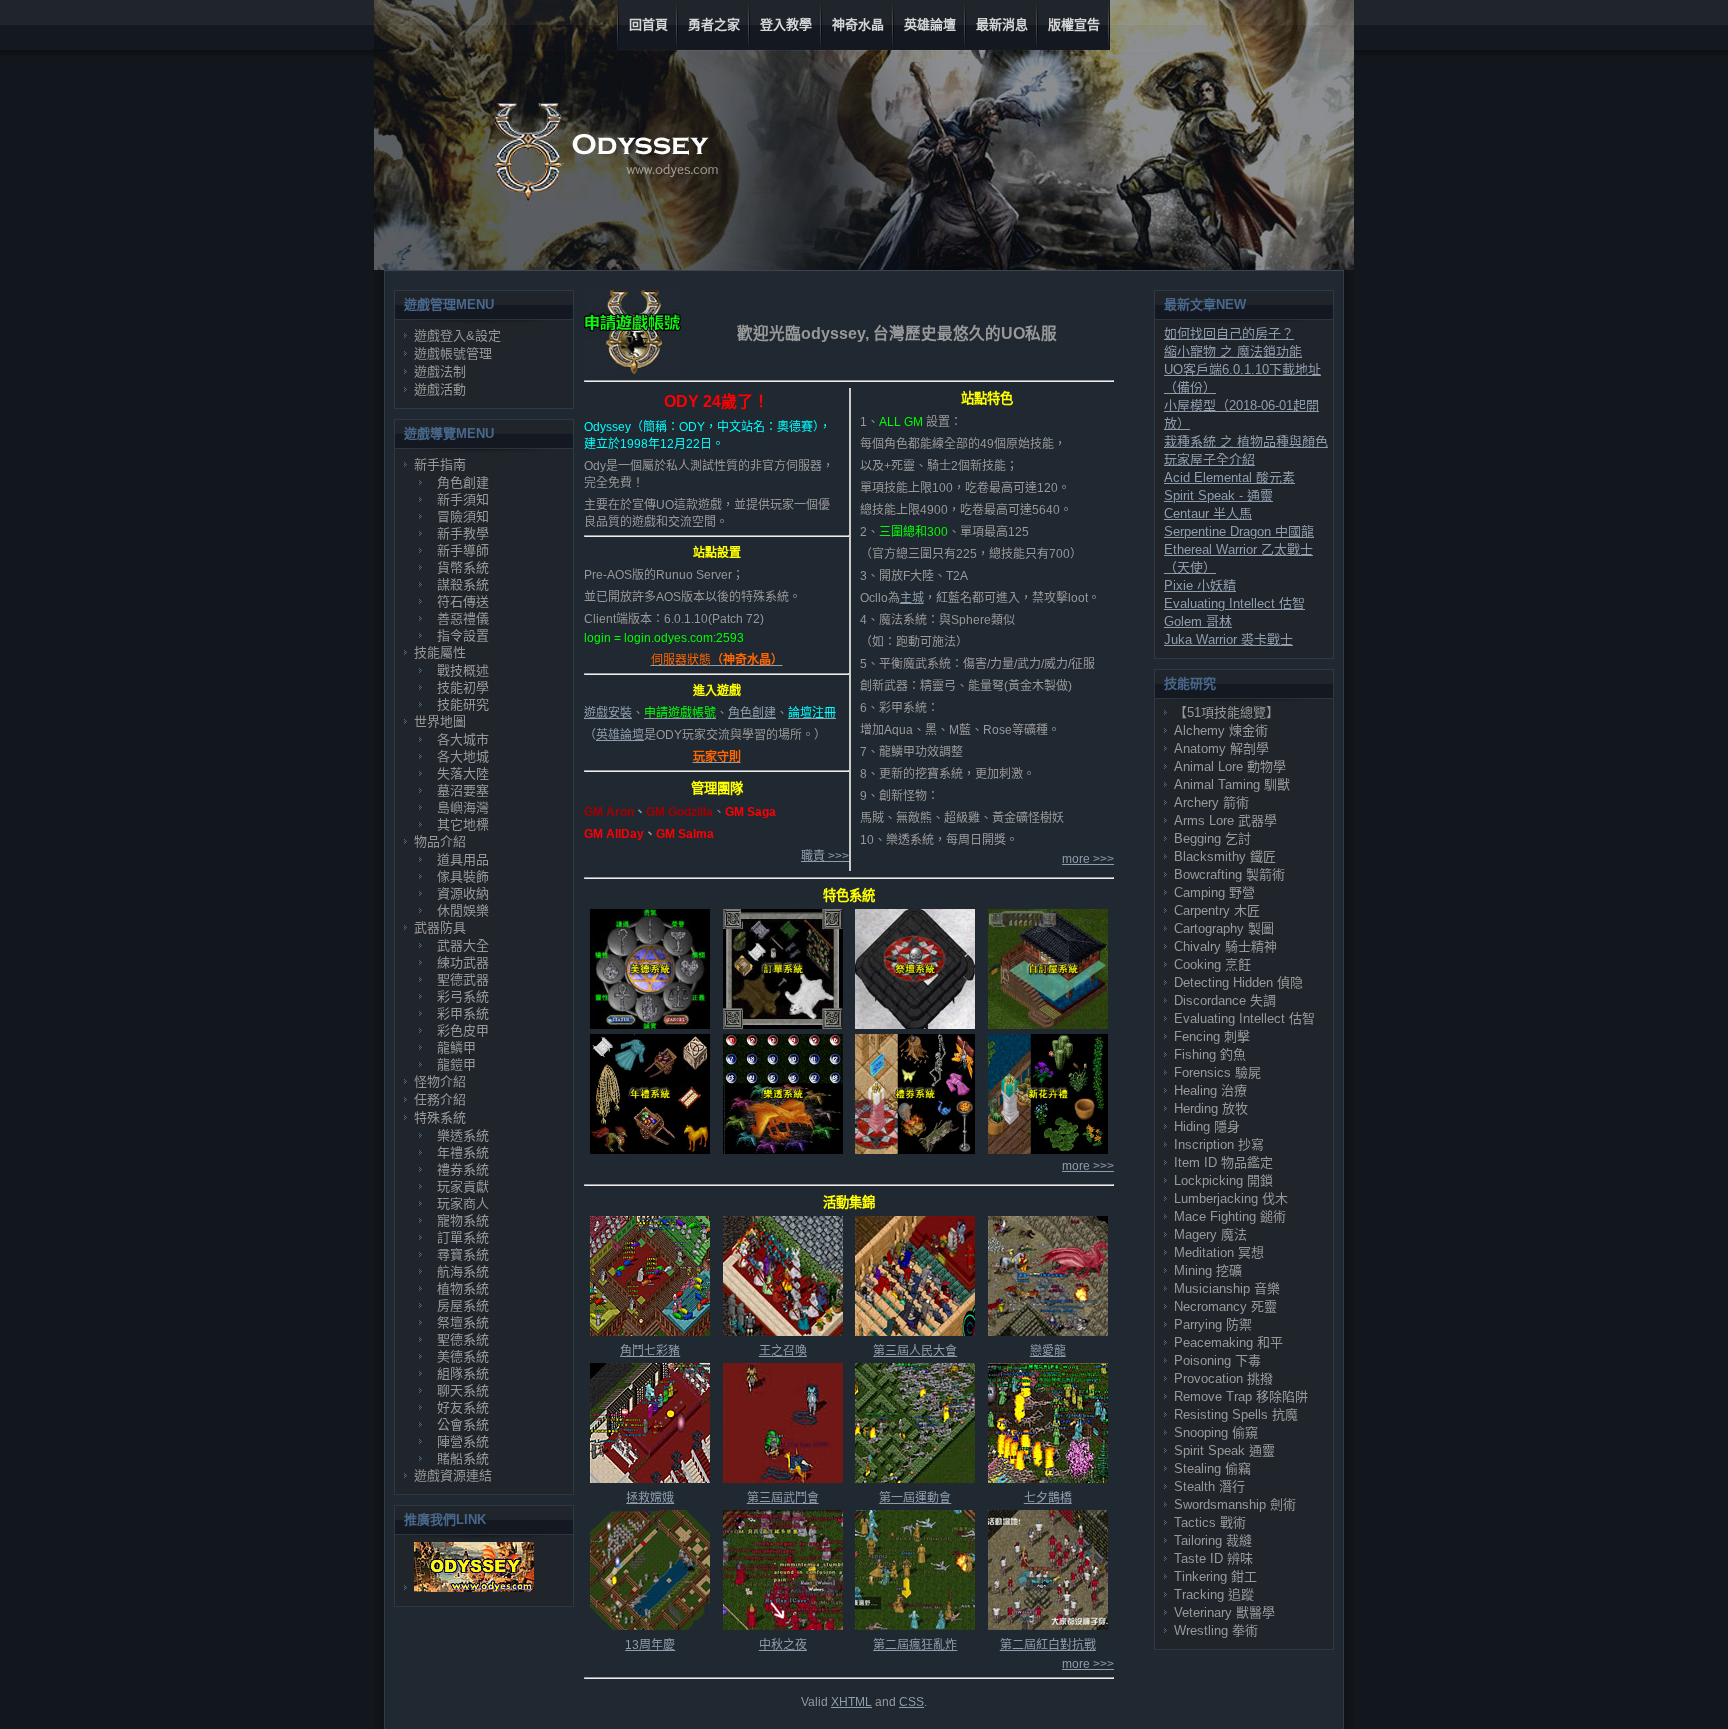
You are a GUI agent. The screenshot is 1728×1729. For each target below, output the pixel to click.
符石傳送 (463, 601)
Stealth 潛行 (1209, 1486)
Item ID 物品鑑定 (1223, 1162)
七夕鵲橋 (1048, 1498)
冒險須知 (463, 516)
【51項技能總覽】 (1226, 712)
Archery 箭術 (1211, 802)
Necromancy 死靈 (1225, 1306)
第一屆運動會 (915, 1498)
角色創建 (463, 482)
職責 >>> (825, 856)
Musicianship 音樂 (1227, 1288)
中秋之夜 (783, 1645)
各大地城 (463, 756)
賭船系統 (463, 1458)
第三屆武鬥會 (783, 1498)
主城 (912, 598)
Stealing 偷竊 (1212, 1468)
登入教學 (786, 24)
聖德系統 (463, 1339)
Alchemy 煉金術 (1221, 730)
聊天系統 (463, 1390)
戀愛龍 (1048, 1351)
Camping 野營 (1214, 892)
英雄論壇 (930, 24)
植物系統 (463, 1288)
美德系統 (463, 1356)
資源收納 (463, 893)
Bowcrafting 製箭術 (1229, 874)
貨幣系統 (463, 567)
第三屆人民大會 (915, 1351)
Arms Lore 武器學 (1225, 820)
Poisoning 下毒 (1217, 1360)
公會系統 (463, 1424)
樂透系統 (463, 1135)
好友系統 (463, 1407)
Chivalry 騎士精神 (1225, 946)
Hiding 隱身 (1207, 1126)
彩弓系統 (463, 996)
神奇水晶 (858, 24)
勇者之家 (714, 24)
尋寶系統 (463, 1254)
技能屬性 (440, 652)
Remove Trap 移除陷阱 (1241, 1396)
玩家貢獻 (463, 1186)
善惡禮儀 (463, 618)
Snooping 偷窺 (1216, 1432)
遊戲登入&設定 (457, 335)
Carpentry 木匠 (1217, 910)
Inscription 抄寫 (1219, 1144)
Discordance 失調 (1225, 1000)
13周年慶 (650, 1645)
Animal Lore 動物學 (1230, 766)
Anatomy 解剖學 (1221, 748)
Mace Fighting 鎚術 (1230, 1216)
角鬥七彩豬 (650, 1351)
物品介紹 (440, 841)
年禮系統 (463, 1152)
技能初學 (463, 687)
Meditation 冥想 (1219, 1252)
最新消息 (1002, 24)
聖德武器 (463, 979)
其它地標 (463, 824)
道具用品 (463, 859)
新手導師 (463, 550)
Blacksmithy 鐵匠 (1225, 856)
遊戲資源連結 (453, 1475)
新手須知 (463, 499)
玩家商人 (463, 1203)
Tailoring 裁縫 (1213, 1540)
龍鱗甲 (456, 1047)
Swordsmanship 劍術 (1235, 1504)
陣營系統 (463, 1441)
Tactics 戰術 (1210, 1522)
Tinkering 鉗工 (1215, 1576)
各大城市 (463, 739)
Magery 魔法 (1210, 1234)
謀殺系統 (463, 584)
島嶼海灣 (463, 807)
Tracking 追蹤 (1214, 1594)
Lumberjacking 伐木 (1231, 1198)
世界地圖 (440, 721)
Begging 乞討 (1212, 838)
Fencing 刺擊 (1212, 1036)
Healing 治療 (1210, 1090)
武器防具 (440, 927)
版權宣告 (1074, 24)
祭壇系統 (463, 1322)
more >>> (1088, 859)
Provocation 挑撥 (1223, 1378)
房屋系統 (463, 1305)
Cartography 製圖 (1224, 928)
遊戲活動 (440, 389)
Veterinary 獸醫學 (1224, 1612)
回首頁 (648, 24)
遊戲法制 (440, 371)
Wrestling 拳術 (1216, 1630)
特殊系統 (440, 1117)
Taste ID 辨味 (1213, 1558)
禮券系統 (463, 1169)
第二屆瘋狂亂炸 (915, 1645)
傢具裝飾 (463, 876)
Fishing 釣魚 (1210, 1054)
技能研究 (463, 704)
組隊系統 (463, 1373)
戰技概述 (463, 670)
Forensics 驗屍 (1217, 1072)
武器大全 (463, 945)
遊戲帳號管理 (453, 353)
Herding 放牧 (1211, 1108)
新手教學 (463, 533)
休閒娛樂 (463, 910)
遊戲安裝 (608, 713)
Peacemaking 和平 (1228, 1342)
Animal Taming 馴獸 (1232, 784)
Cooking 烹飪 (1212, 964)
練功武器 (463, 962)
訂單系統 (463, 1237)
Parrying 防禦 (1213, 1324)
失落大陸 (463, 773)
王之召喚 (783, 1351)
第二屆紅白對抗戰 (1048, 1645)
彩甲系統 (463, 1013)
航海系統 (463, 1271)
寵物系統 (463, 1220)
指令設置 (463, 635)
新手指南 (440, 464)
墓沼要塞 (463, 790)
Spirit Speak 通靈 (1224, 1450)
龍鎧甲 (456, 1064)
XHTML (851, 1702)
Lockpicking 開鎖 (1223, 1180)
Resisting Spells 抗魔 (1236, 1414)
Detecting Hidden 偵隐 (1238, 982)
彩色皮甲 (463, 1030)
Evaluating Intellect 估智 (1244, 1018)
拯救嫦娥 (650, 1498)
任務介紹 (440, 1099)
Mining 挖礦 (1208, 1270)
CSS (911, 1702)
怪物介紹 (440, 1081)
